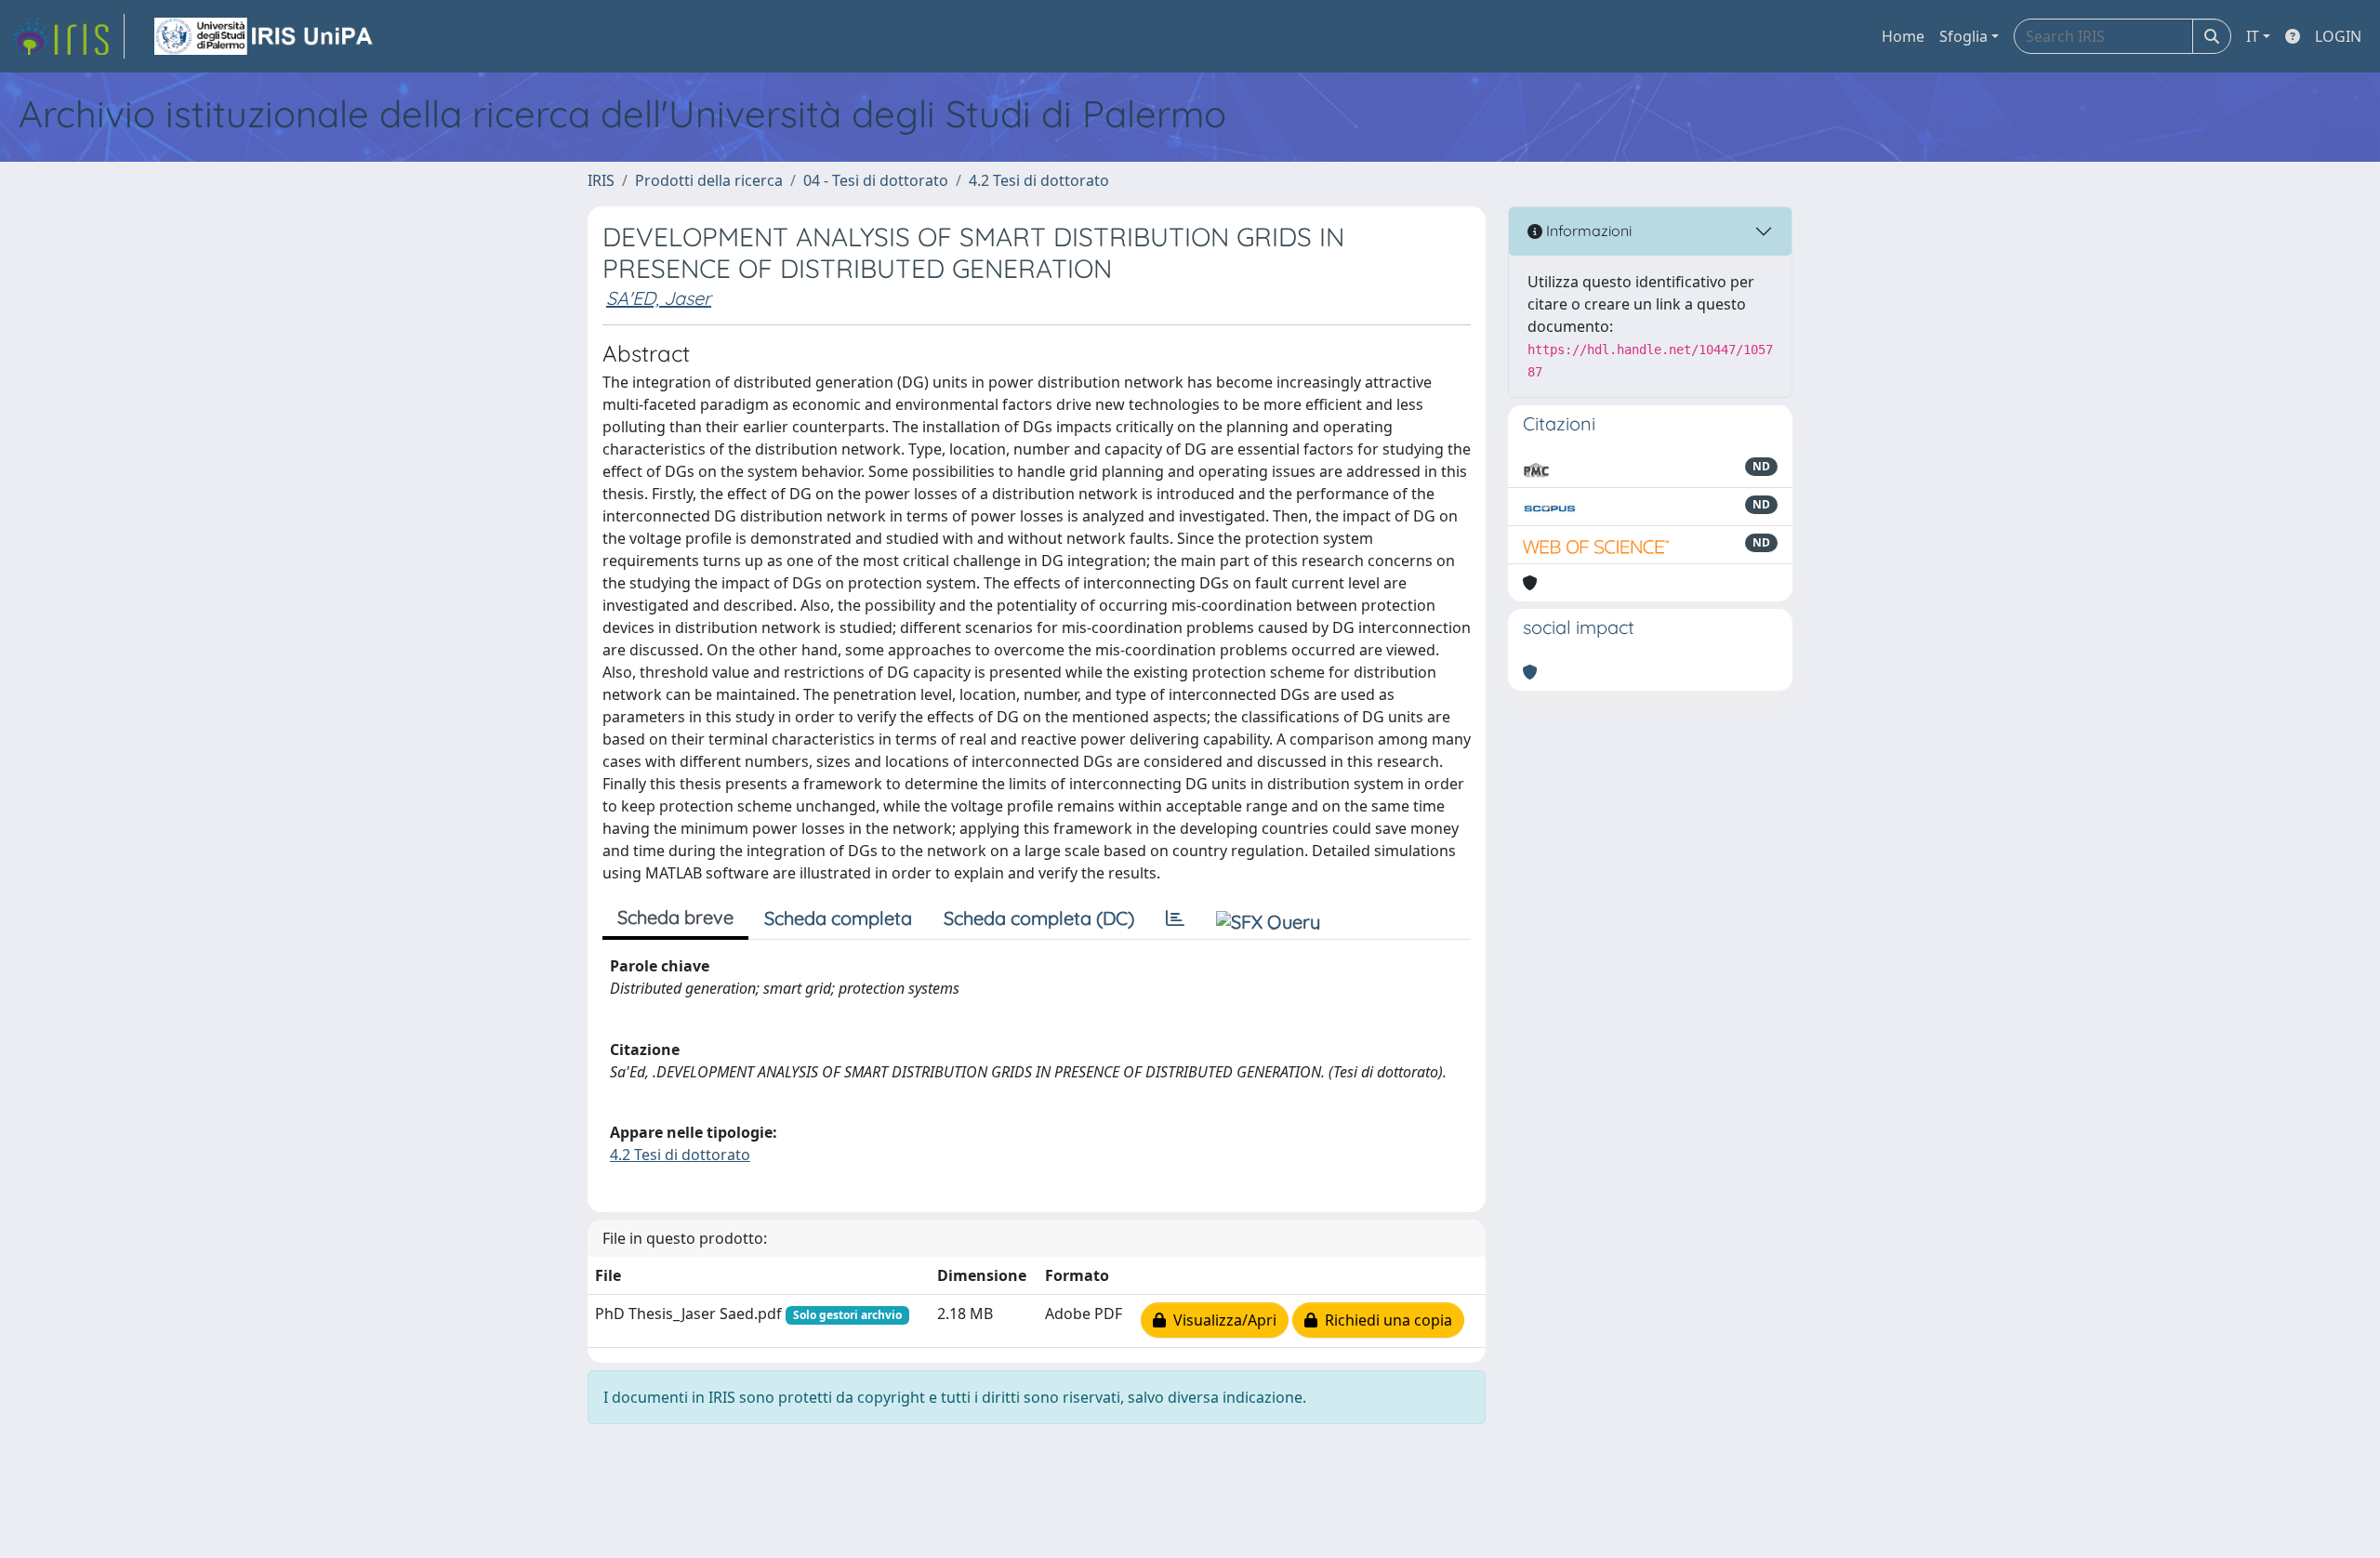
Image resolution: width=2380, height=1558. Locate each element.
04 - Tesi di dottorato (876, 180)
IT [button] (2253, 36)
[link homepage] (68, 36)
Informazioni (1587, 231)
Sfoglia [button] (1963, 36)
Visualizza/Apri (1221, 1320)
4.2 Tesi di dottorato (1039, 180)
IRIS (601, 180)
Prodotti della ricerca (709, 180)
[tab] (1175, 918)
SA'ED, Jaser (659, 298)
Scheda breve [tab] (675, 917)
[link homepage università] (265, 36)
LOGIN (2338, 36)
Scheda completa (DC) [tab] (1039, 918)
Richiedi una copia (1385, 1320)
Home (1903, 36)
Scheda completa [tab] (838, 918)
